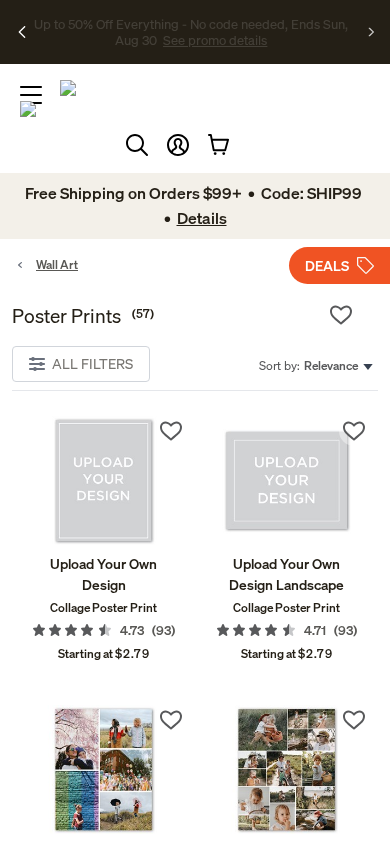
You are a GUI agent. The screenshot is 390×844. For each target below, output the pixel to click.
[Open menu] (31, 95)
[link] (103, 480)
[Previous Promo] (22, 32)
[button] (178, 145)
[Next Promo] (371, 32)
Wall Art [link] (57, 264)
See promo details (215, 40)
